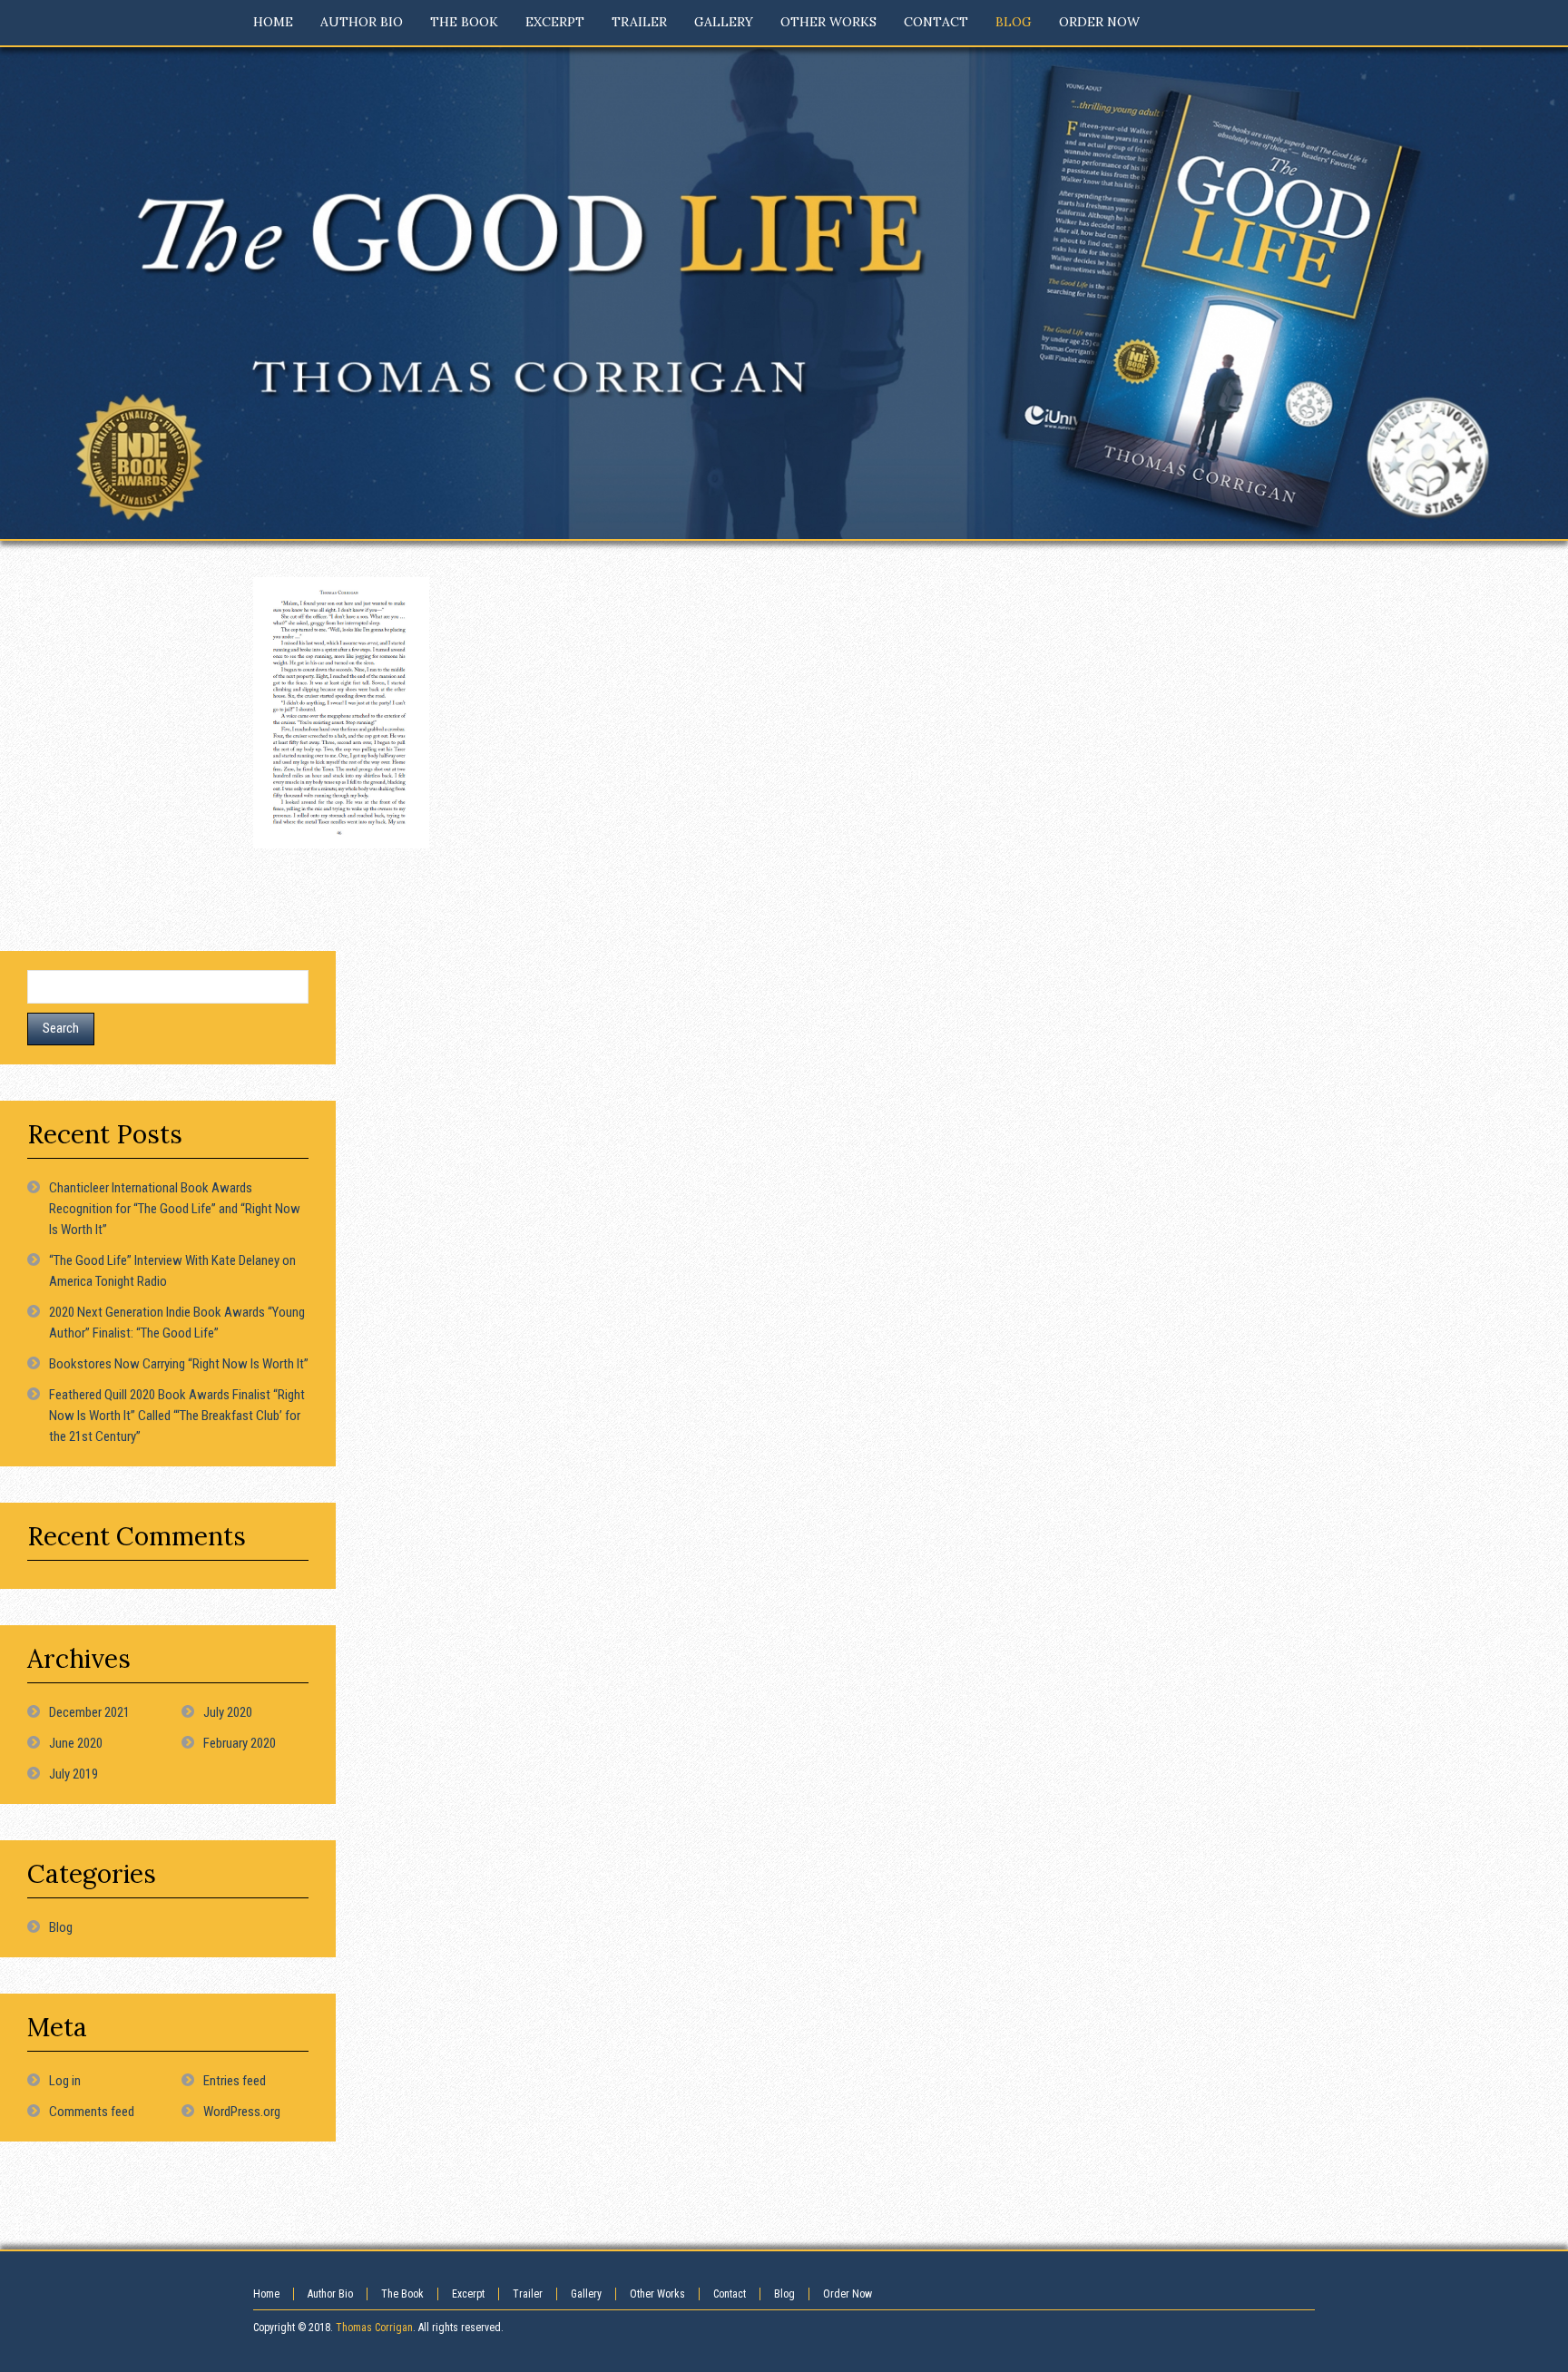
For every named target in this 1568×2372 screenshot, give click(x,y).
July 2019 (73, 1774)
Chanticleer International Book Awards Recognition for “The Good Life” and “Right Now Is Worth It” (175, 1209)
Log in (65, 2081)
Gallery (586, 2294)
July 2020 (228, 1712)
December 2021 (89, 1712)
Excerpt (468, 2294)
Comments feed (92, 2112)
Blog (61, 1927)
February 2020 (240, 1743)
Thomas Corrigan (374, 2328)
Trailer (528, 2294)
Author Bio (330, 2294)
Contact (730, 2294)
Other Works (657, 2294)
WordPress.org (242, 2112)
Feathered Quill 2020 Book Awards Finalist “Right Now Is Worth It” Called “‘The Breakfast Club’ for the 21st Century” (177, 1416)
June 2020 (76, 1743)
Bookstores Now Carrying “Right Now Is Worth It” (179, 1364)
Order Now (848, 2294)
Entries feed (235, 2081)
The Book (402, 2294)
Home (266, 2294)
